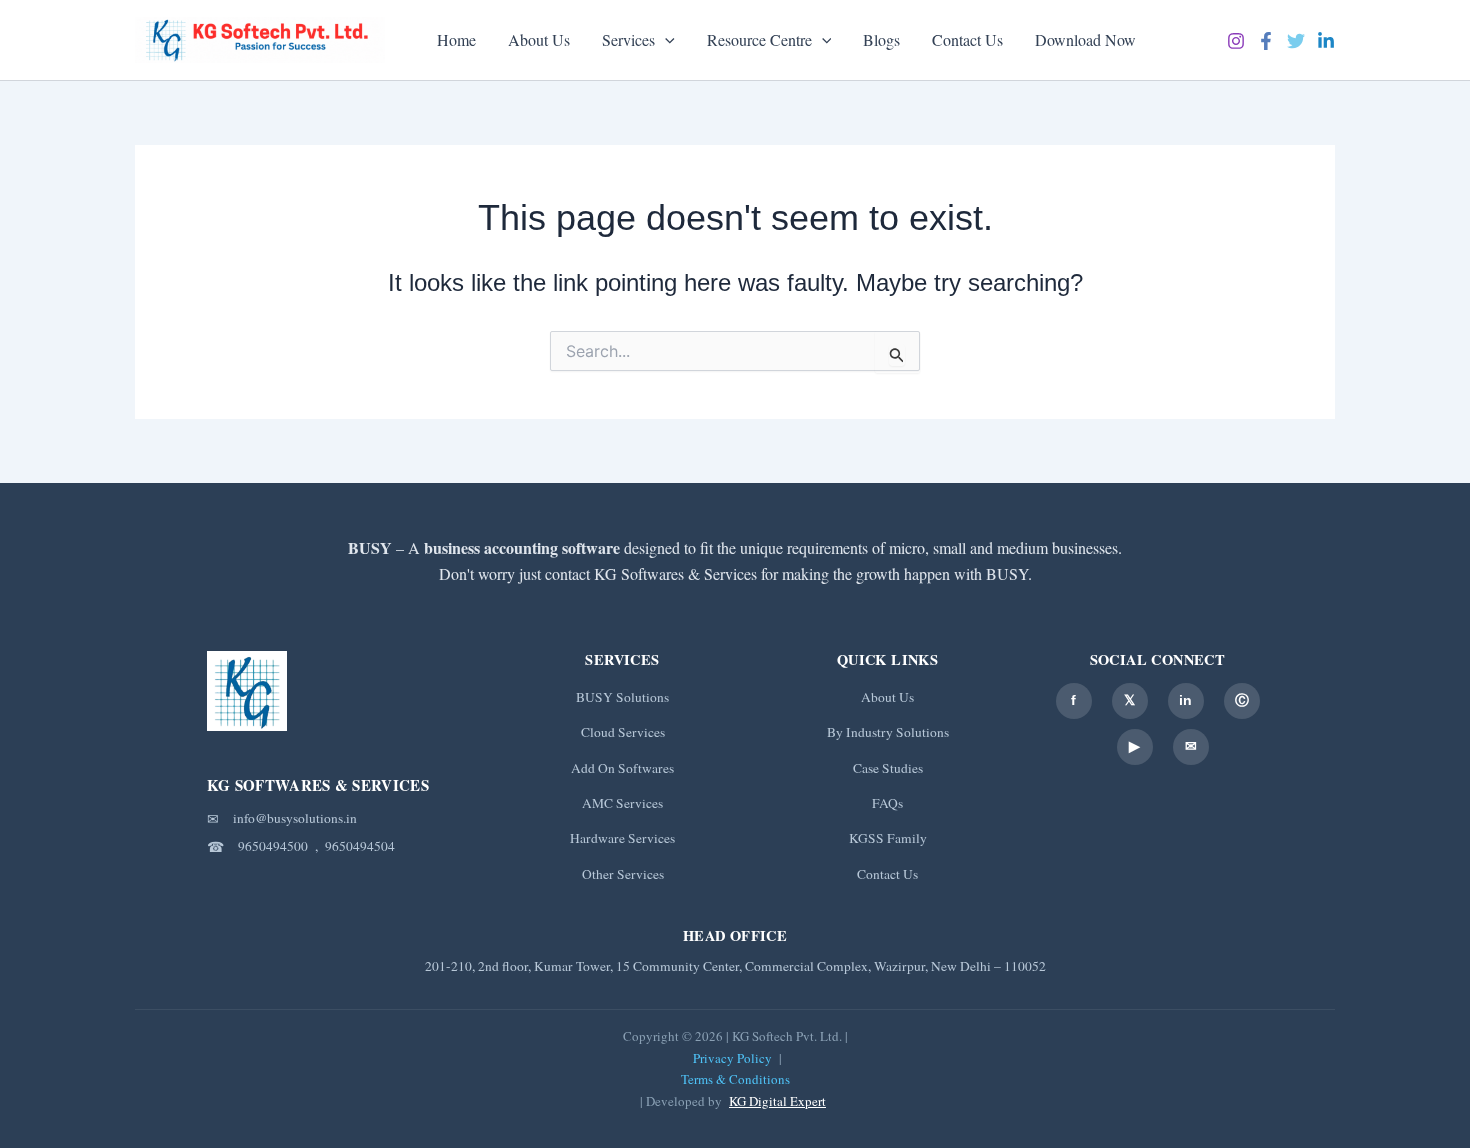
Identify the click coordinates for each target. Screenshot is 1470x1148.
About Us (539, 39)
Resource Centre (759, 39)
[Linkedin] (1326, 41)
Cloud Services (623, 732)
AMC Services (622, 803)
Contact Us (967, 39)
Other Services (623, 874)
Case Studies (888, 768)
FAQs (887, 803)
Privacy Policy (732, 1058)
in (1185, 700)
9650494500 (273, 846)
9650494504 (360, 846)
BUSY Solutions (622, 697)
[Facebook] (1266, 41)
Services (628, 39)
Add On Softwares (622, 768)
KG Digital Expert (777, 1101)
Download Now (1085, 39)
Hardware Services (622, 838)
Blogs (881, 39)
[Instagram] (1236, 41)
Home (456, 39)
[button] (665, 40)
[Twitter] (1296, 41)
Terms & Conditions (735, 1079)
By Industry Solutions (888, 732)
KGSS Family (888, 838)
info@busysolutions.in (295, 818)
